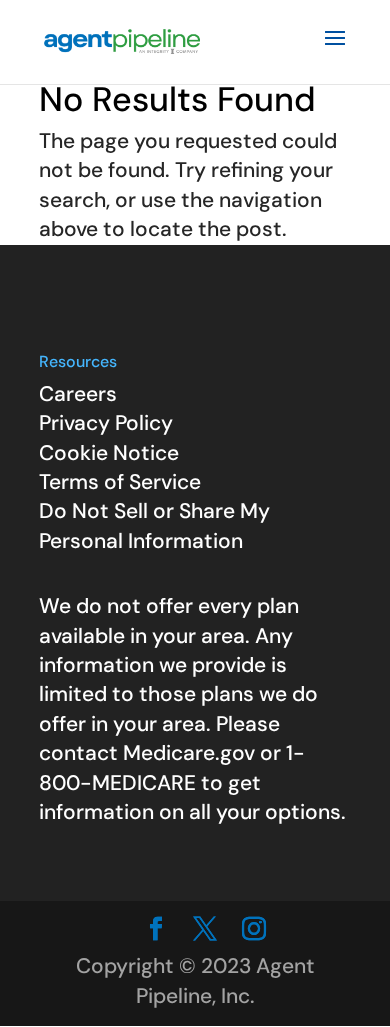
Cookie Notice (109, 453)
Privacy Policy (106, 423)
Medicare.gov (189, 753)
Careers (78, 394)
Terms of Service (120, 482)
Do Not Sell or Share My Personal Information (154, 525)
